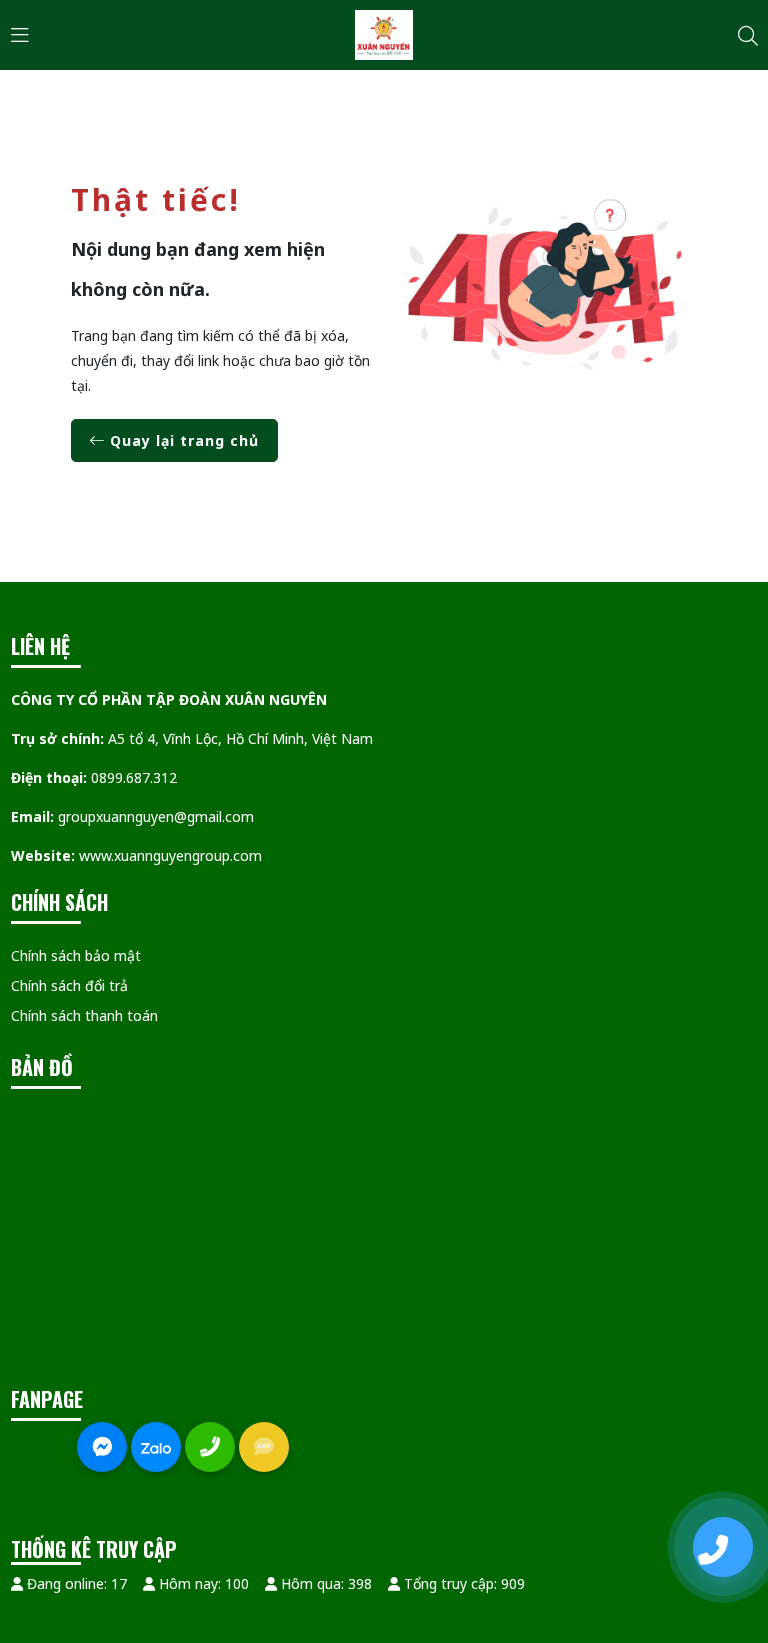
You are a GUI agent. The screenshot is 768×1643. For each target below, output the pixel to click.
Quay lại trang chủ (182, 440)
